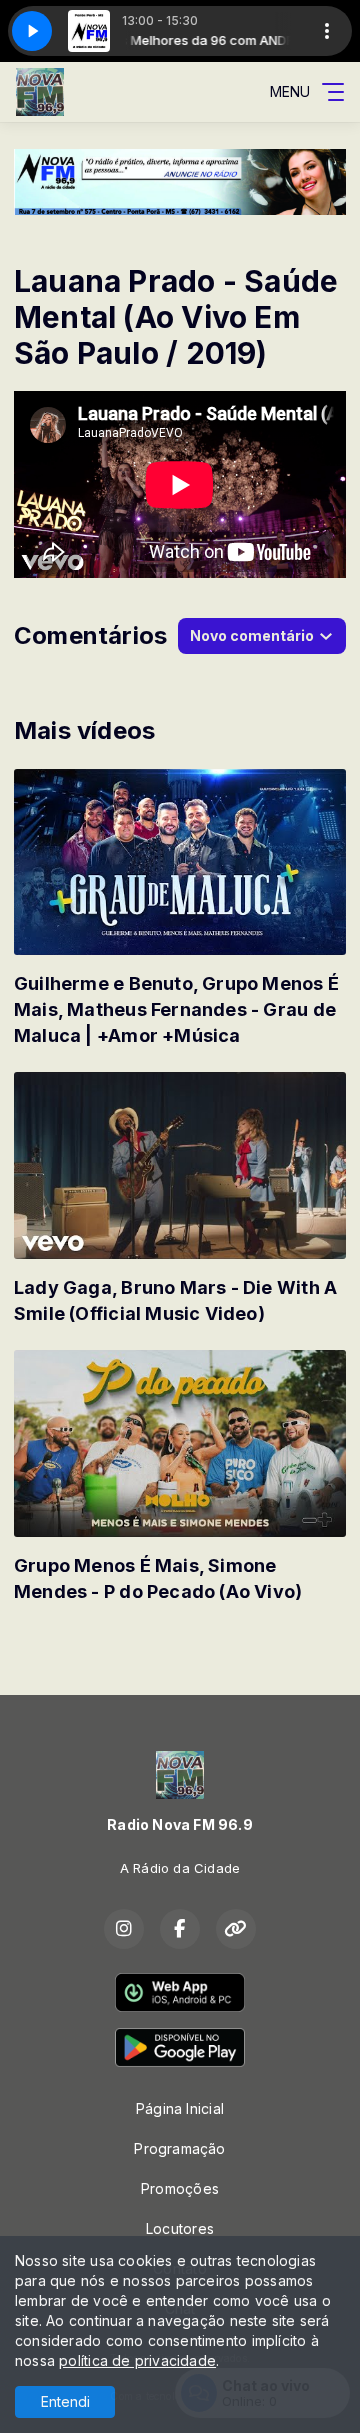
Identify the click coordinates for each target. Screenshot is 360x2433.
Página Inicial (180, 2108)
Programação (179, 2148)
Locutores (180, 2228)
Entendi (65, 2401)
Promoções (180, 2188)
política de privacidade (137, 2360)
